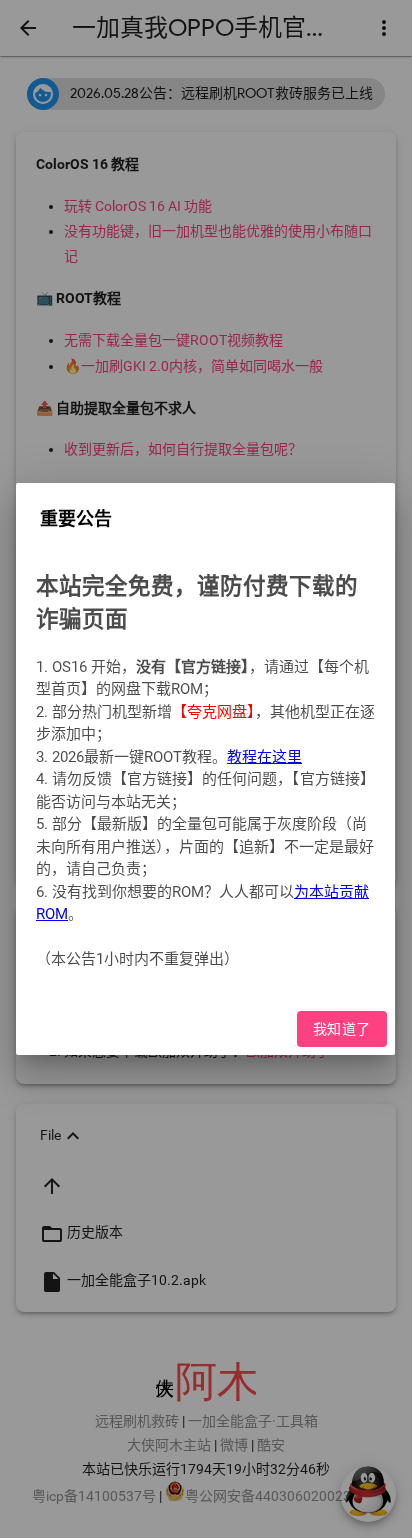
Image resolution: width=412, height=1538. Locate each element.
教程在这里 (264, 757)
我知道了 (342, 1029)
